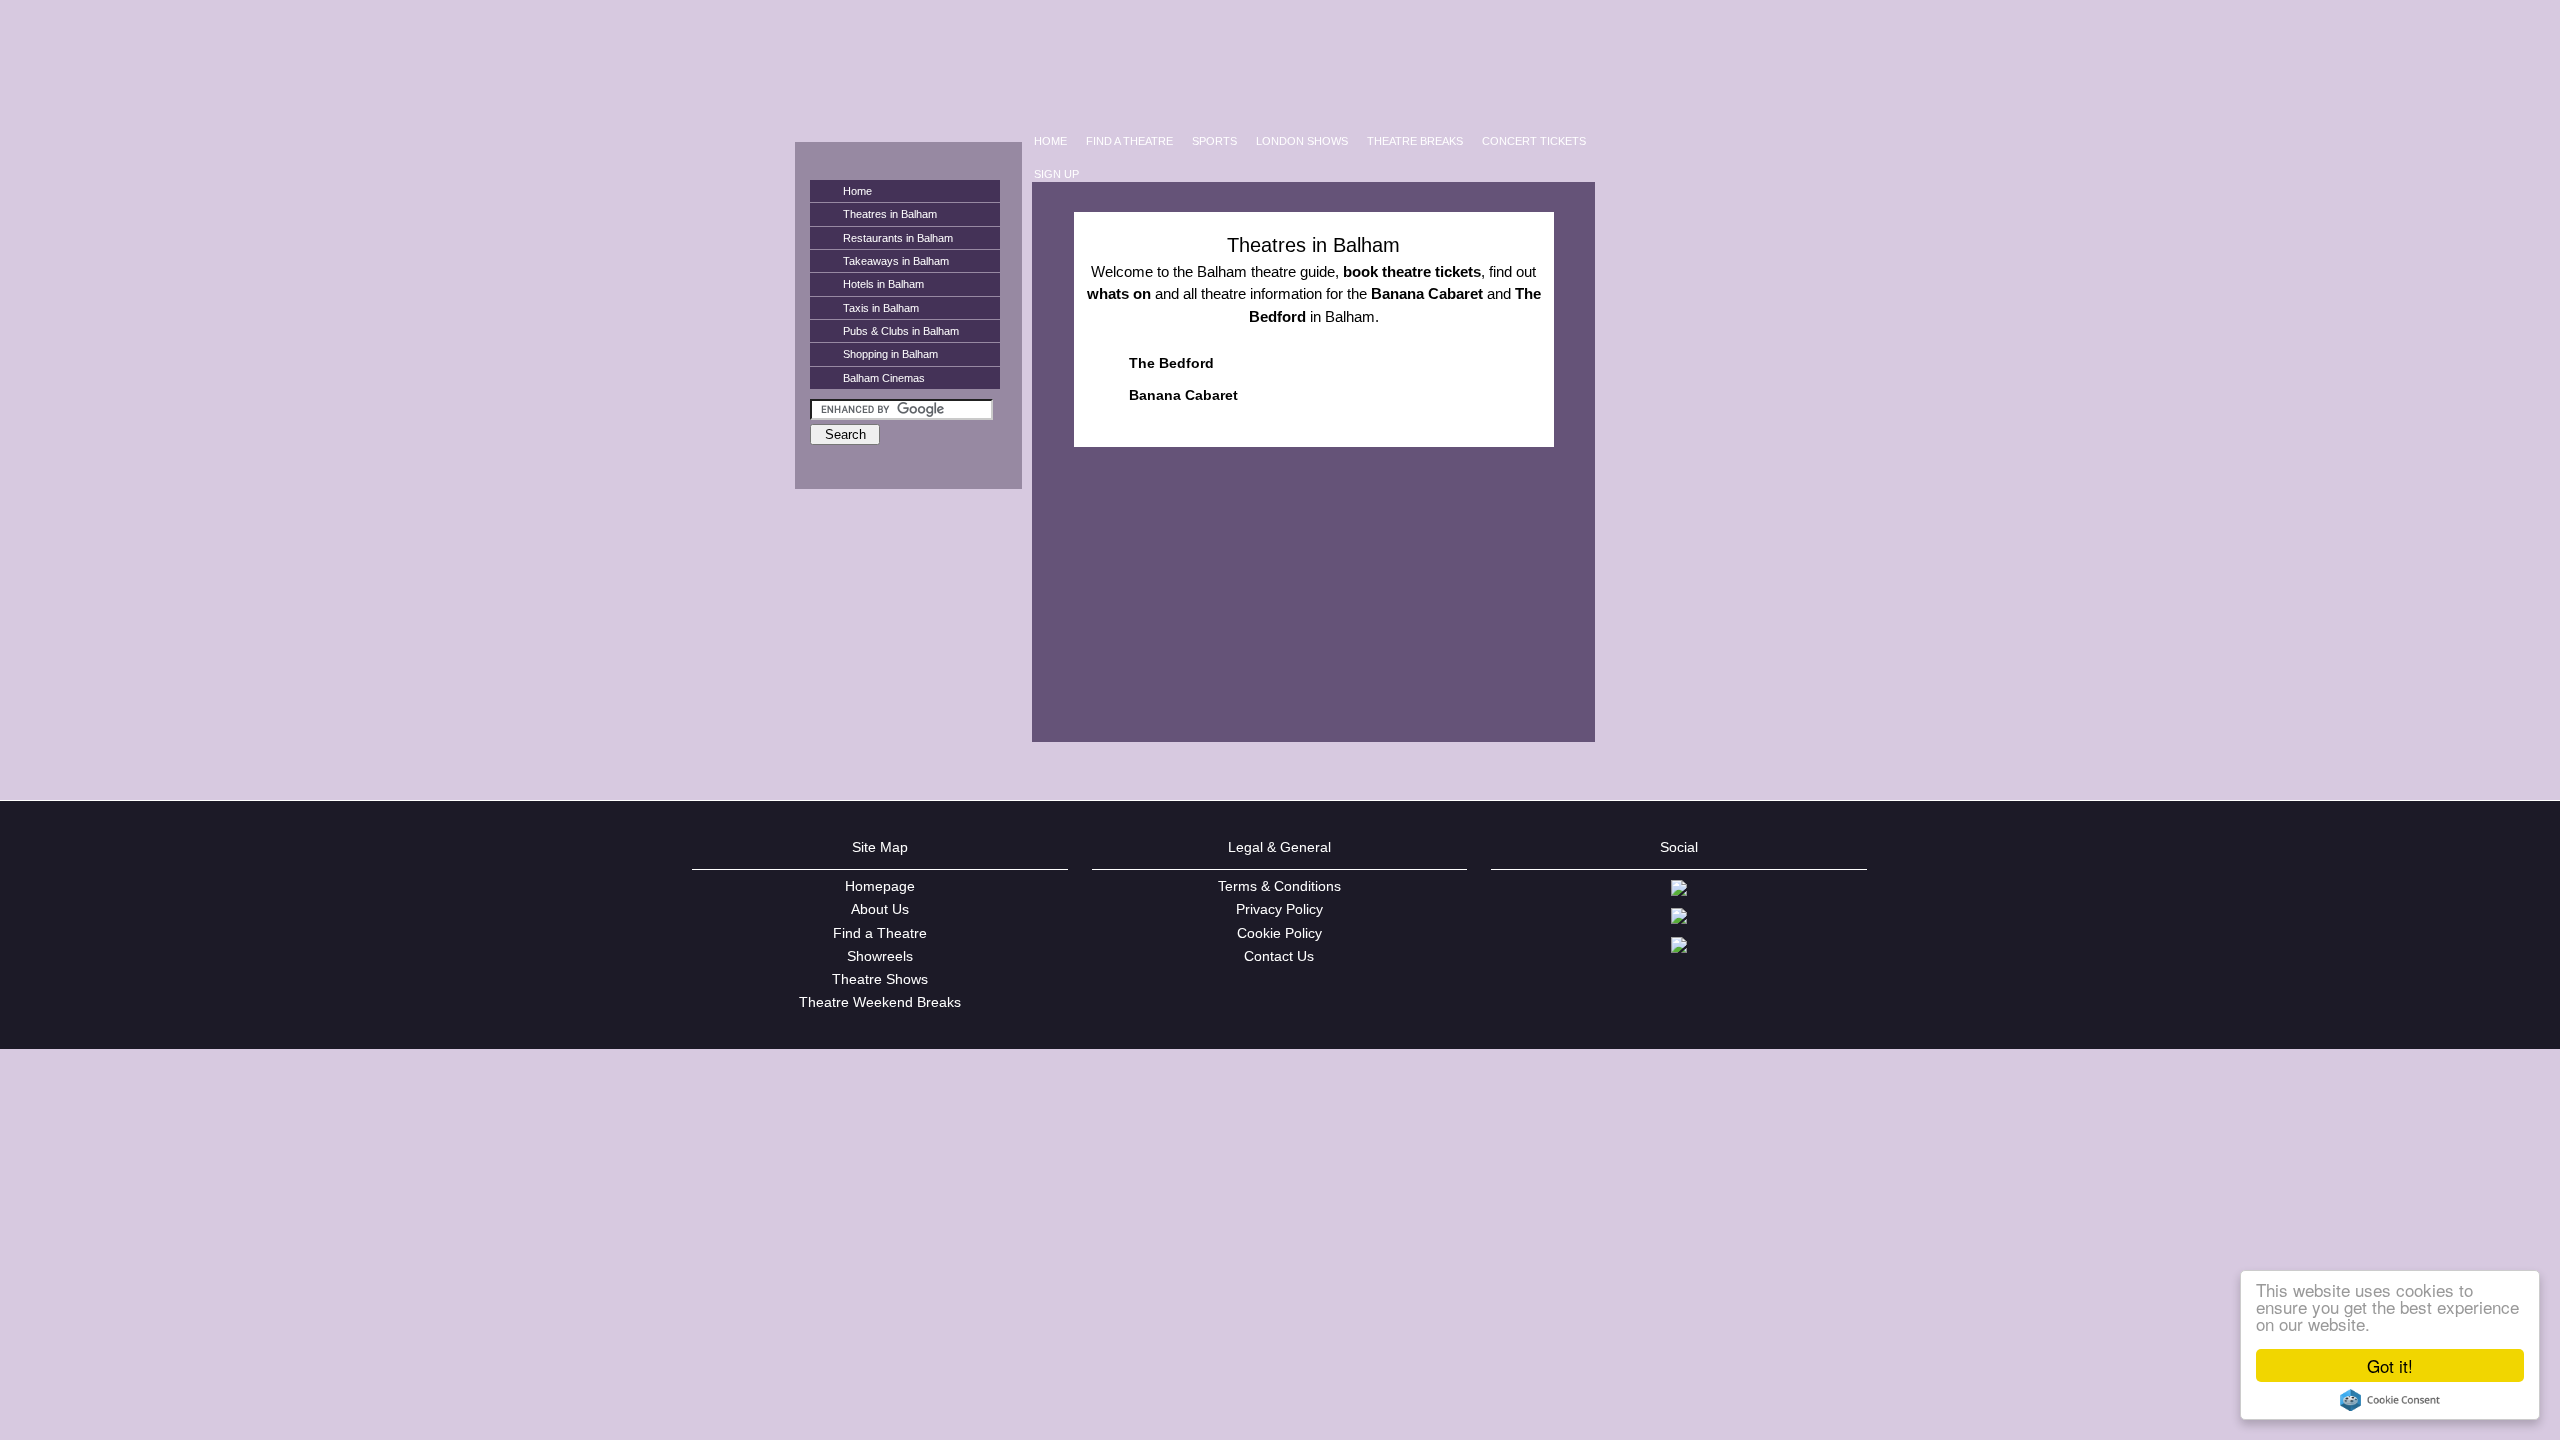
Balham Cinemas (884, 378)
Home (857, 191)
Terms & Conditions (1279, 886)
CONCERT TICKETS (1534, 141)
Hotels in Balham (883, 284)
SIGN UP (1056, 174)
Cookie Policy (1279, 933)
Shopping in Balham (890, 354)
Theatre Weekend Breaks (880, 1002)
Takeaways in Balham (896, 261)
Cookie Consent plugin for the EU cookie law (2390, 1400)
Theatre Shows (880, 979)
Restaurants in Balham (898, 238)
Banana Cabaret (1183, 395)
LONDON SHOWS (1302, 141)
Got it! (2390, 1365)
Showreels (880, 956)
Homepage (880, 886)
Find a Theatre (880, 933)
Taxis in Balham (881, 308)
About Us (880, 909)
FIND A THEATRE (1129, 141)
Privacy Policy (1279, 909)
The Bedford (1171, 363)
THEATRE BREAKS (1415, 141)
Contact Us (1279, 956)
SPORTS (1214, 141)
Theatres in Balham (890, 214)
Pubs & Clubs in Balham (901, 331)
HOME (1050, 141)
